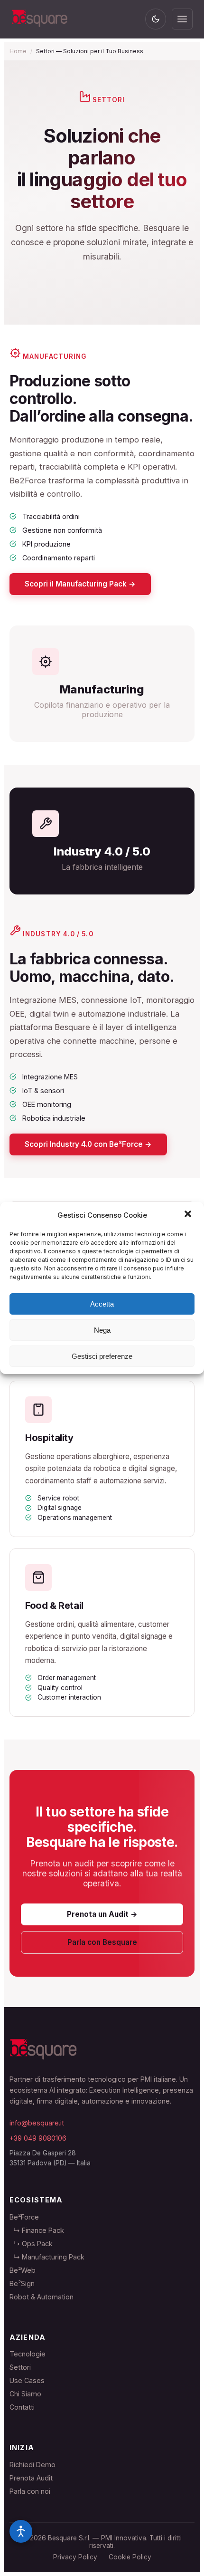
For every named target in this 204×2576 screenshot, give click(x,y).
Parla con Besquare (102, 1942)
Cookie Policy (130, 2557)
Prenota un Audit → (102, 1914)
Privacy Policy (75, 2557)
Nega (102, 1330)
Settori (20, 2367)
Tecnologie (28, 2354)
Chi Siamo (25, 2394)
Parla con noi (30, 2491)
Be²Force (24, 2217)
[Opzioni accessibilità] (21, 2531)
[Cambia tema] (156, 19)
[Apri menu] (182, 19)
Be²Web (23, 2270)
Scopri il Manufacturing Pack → (80, 584)
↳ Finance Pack (37, 2230)
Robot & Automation (42, 2297)
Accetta (102, 1304)
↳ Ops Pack (31, 2244)
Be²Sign (22, 2283)
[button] (189, 1215)
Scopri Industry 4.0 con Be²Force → (88, 1144)
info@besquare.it (37, 2123)
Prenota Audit (31, 2478)
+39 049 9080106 (38, 2138)
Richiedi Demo (32, 2465)
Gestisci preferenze (102, 1356)
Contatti (22, 2407)
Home (18, 51)
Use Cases (27, 2380)
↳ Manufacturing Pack (47, 2257)
